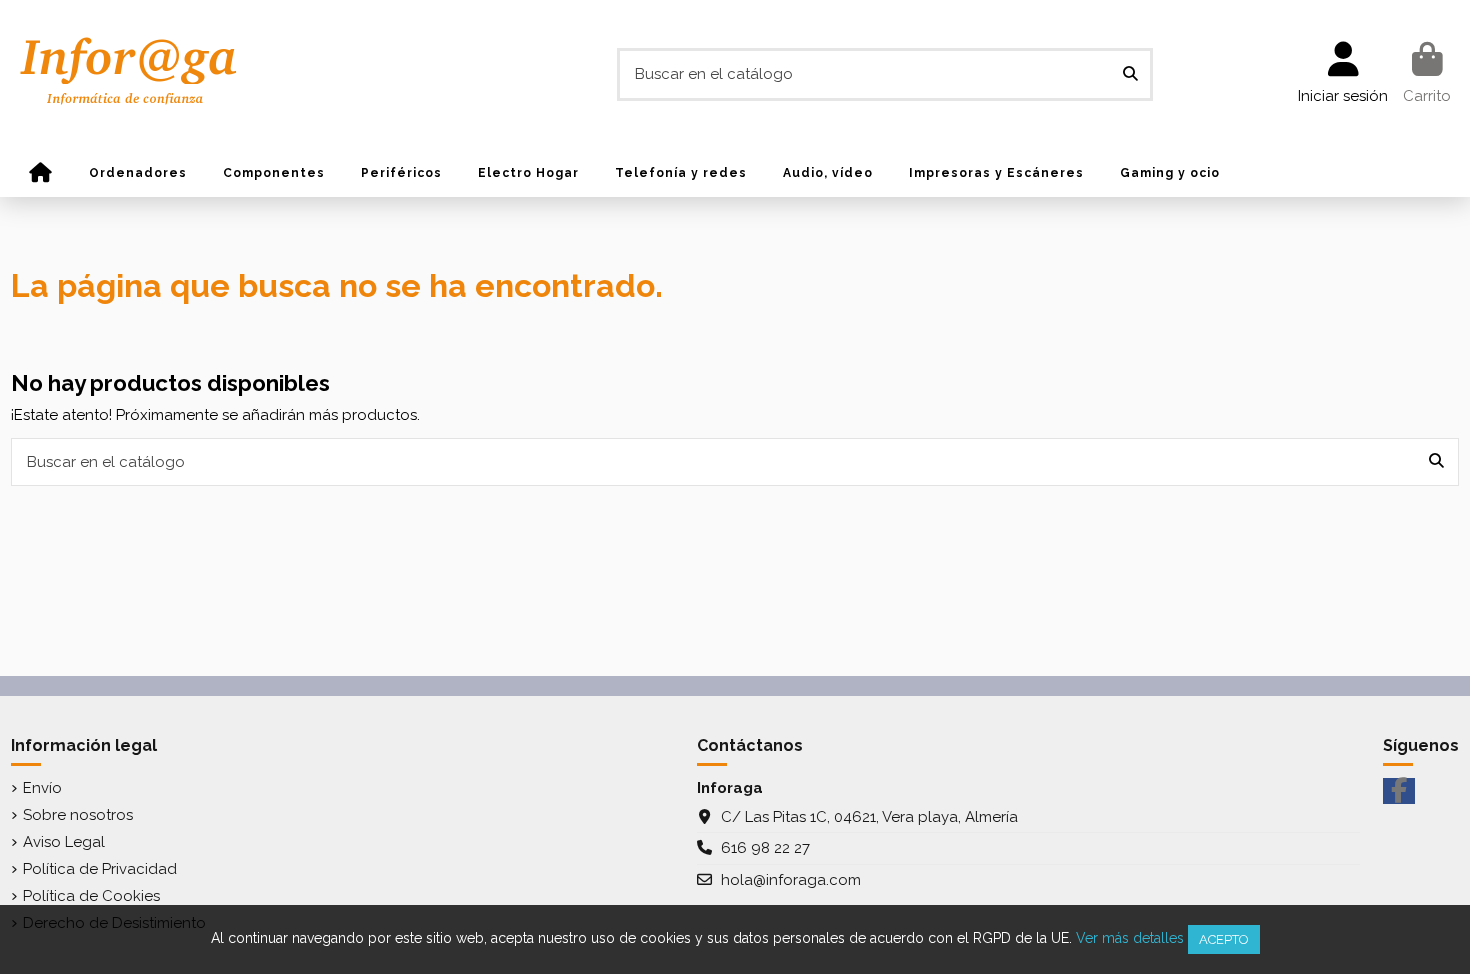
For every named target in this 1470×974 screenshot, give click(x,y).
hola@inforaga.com (791, 880)
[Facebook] (1399, 791)
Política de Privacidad (100, 869)
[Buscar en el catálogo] (1130, 74)
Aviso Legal (64, 842)
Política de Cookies (91, 896)
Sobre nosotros (78, 815)
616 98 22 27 (765, 848)
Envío (42, 788)
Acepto (1224, 939)
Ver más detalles (1130, 938)
